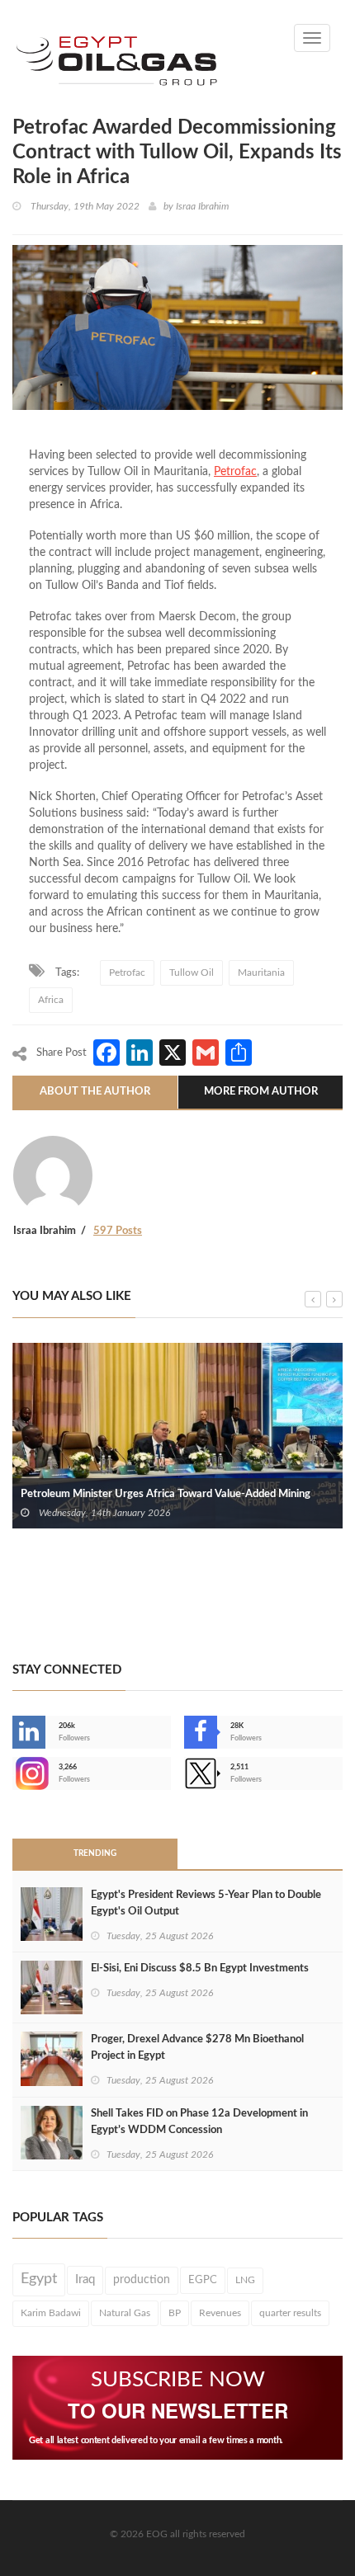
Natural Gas (125, 2313)
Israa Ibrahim (202, 206)
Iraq (85, 2279)
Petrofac (235, 472)
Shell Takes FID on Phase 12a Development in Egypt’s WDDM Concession (199, 2122)
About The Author (95, 1092)
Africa (51, 1000)
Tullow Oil (192, 972)
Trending (95, 1853)
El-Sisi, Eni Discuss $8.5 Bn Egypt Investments (200, 1968)
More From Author (261, 1092)
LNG (245, 2280)
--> (14, 1773)
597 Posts (118, 1231)
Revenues (220, 2313)
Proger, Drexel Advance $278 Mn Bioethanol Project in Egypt (197, 2048)
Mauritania (261, 972)
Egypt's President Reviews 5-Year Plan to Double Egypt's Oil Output (206, 1903)
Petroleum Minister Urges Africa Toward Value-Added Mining (166, 1494)
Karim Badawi (51, 2313)
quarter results (290, 2313)
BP (175, 2313)
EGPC (203, 2280)
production (142, 2280)
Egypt (39, 2279)
